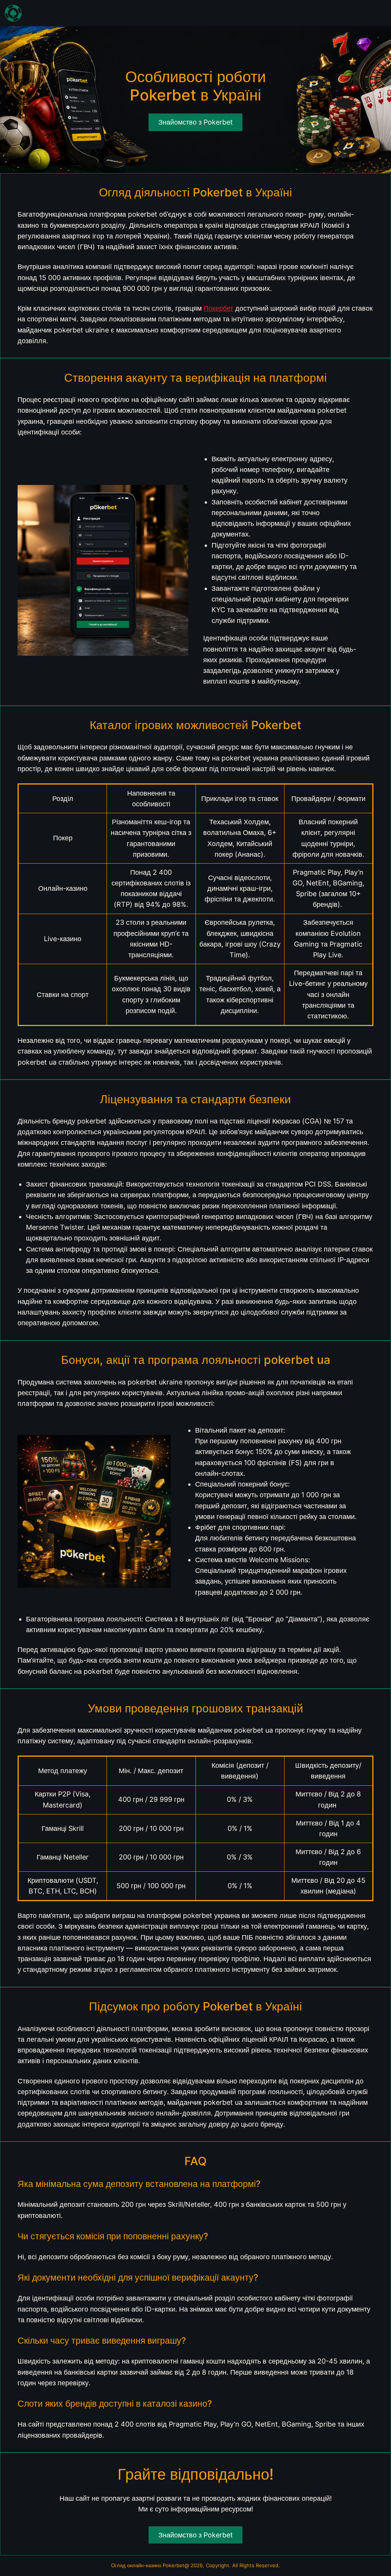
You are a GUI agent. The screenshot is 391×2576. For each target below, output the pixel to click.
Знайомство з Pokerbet (196, 2535)
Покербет (218, 308)
